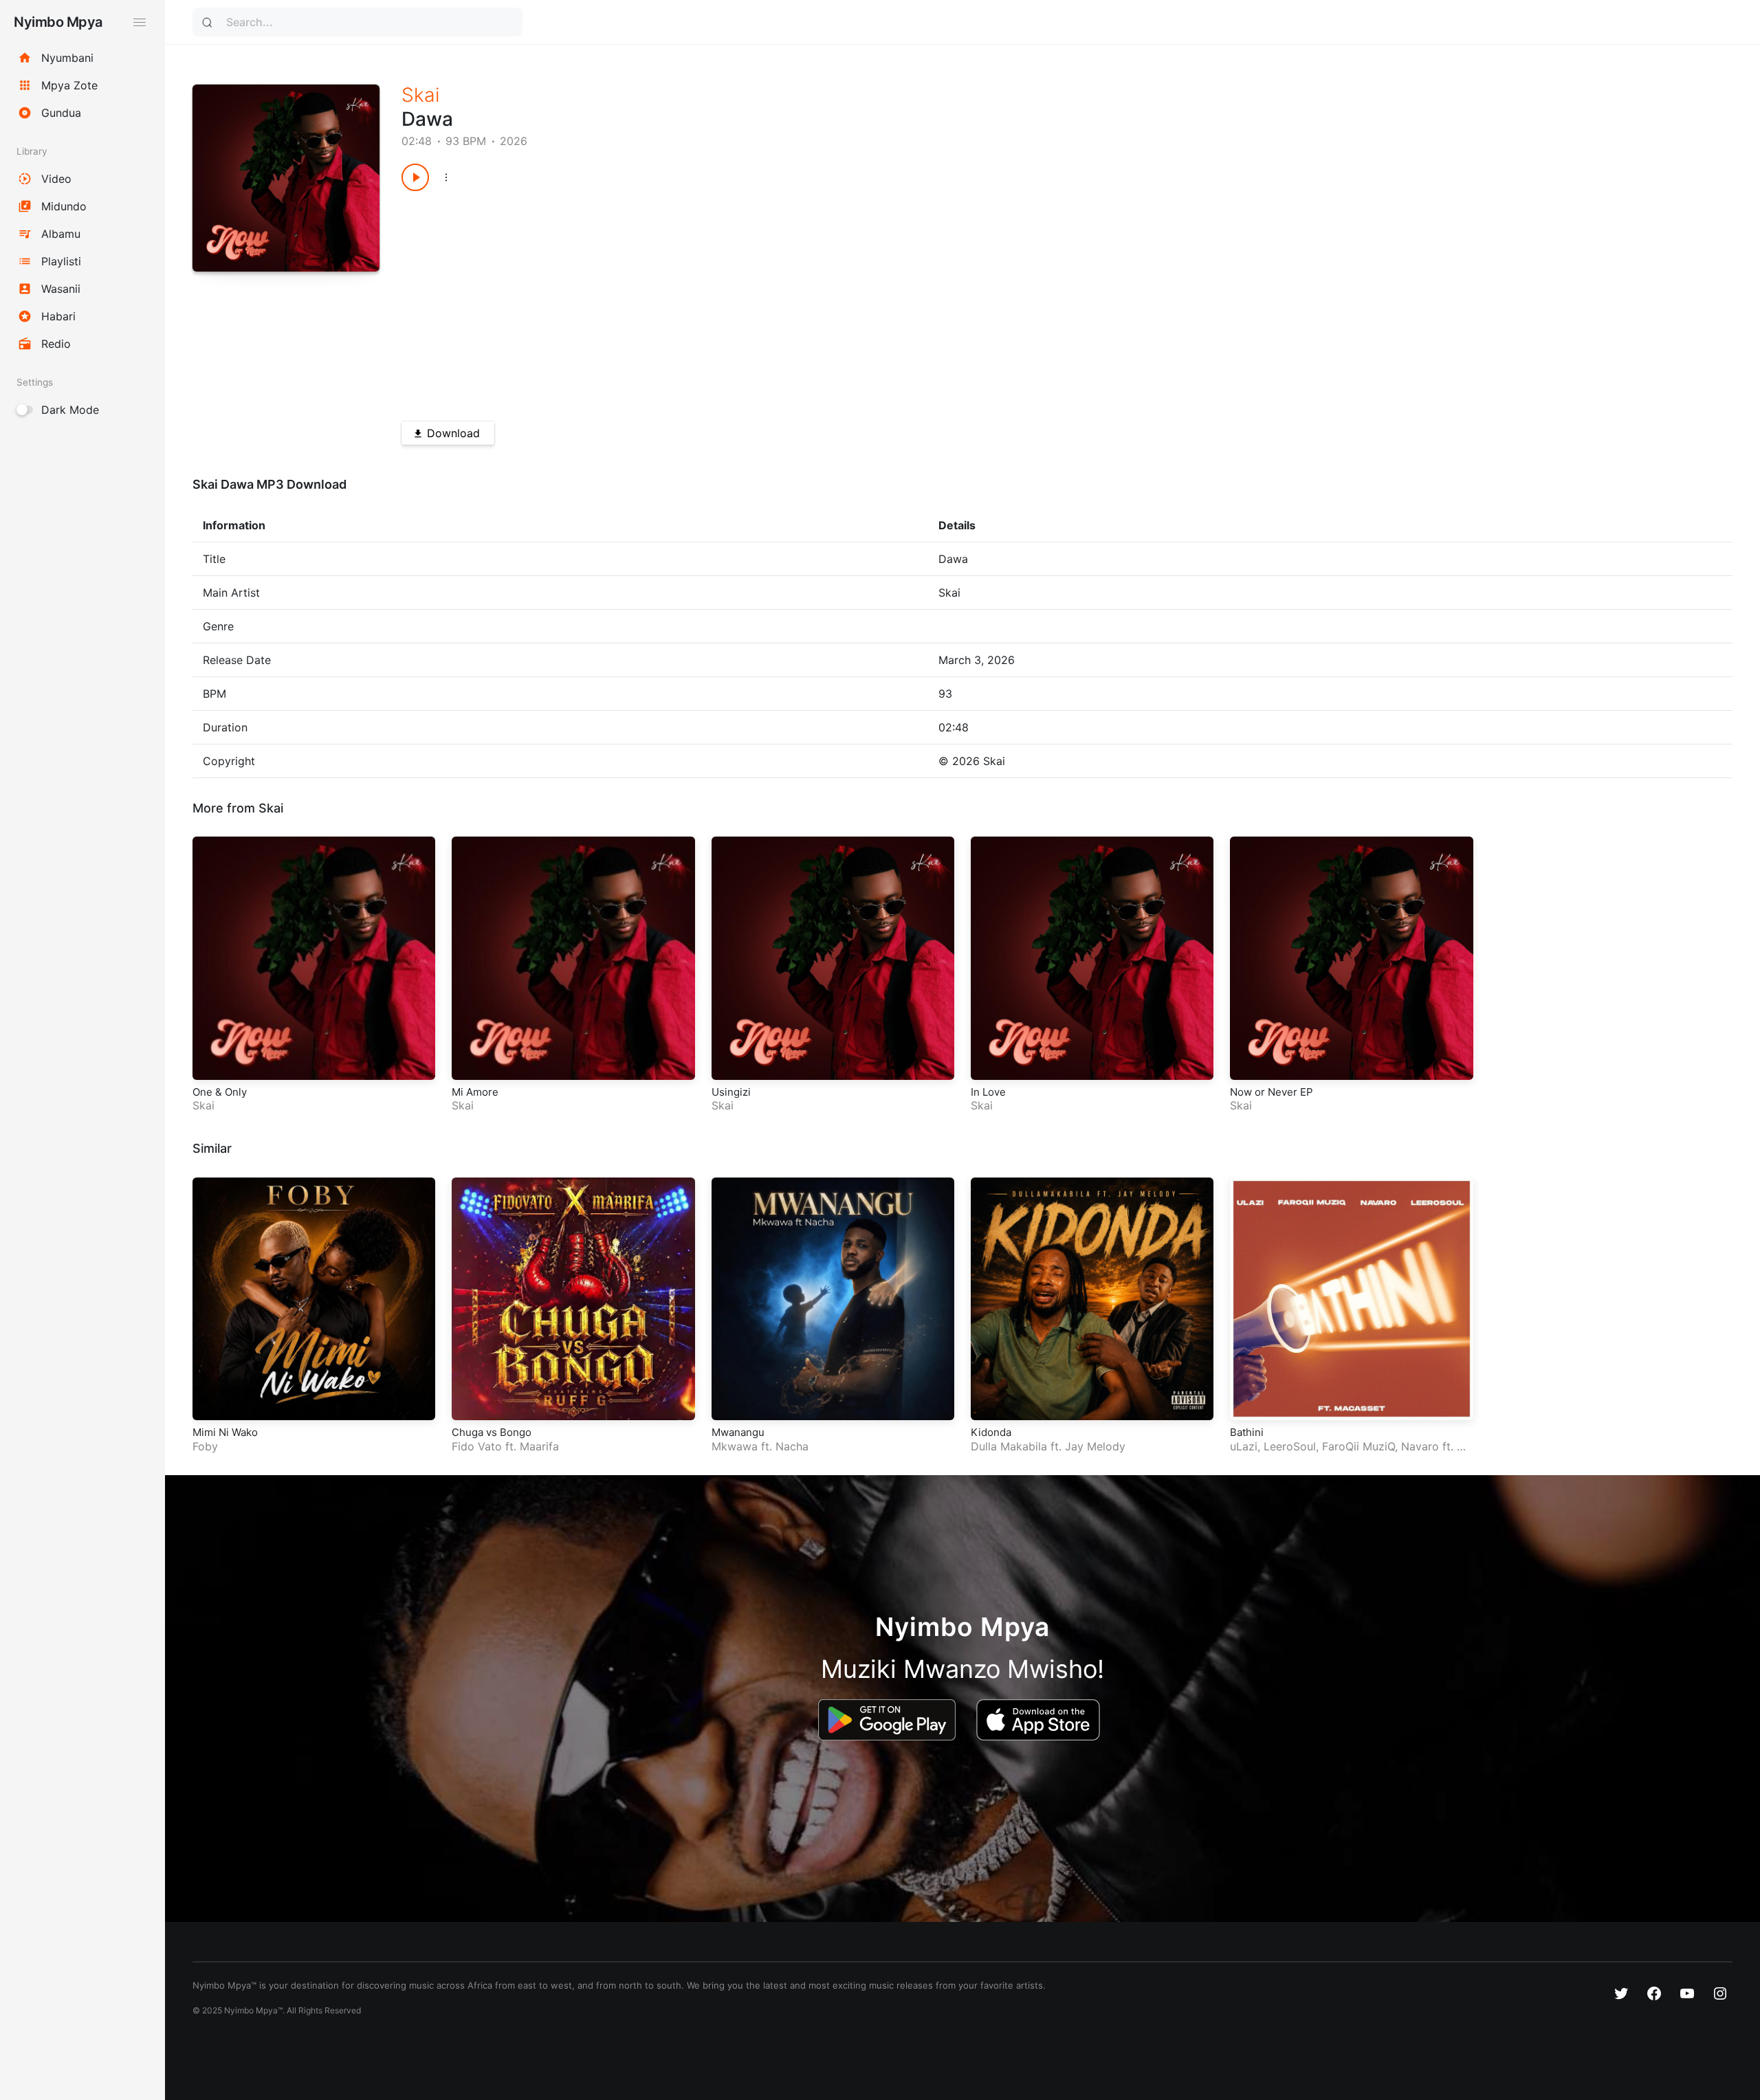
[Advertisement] (814, 301)
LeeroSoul (1290, 1446)
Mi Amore (475, 1092)
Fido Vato (477, 1446)
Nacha (792, 1446)
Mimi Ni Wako (225, 1432)
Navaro (1420, 1446)
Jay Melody (1095, 1446)
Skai (421, 95)
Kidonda (991, 1432)
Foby (205, 1446)
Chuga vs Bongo (492, 1432)
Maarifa (539, 1446)
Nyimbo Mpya (58, 22)
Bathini (1247, 1432)
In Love (988, 1092)
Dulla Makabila (1009, 1446)
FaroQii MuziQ (1358, 1446)
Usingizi (731, 1092)
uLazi (1244, 1446)
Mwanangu (738, 1432)
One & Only (220, 1092)
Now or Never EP (1272, 1092)
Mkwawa (735, 1446)
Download (453, 433)
